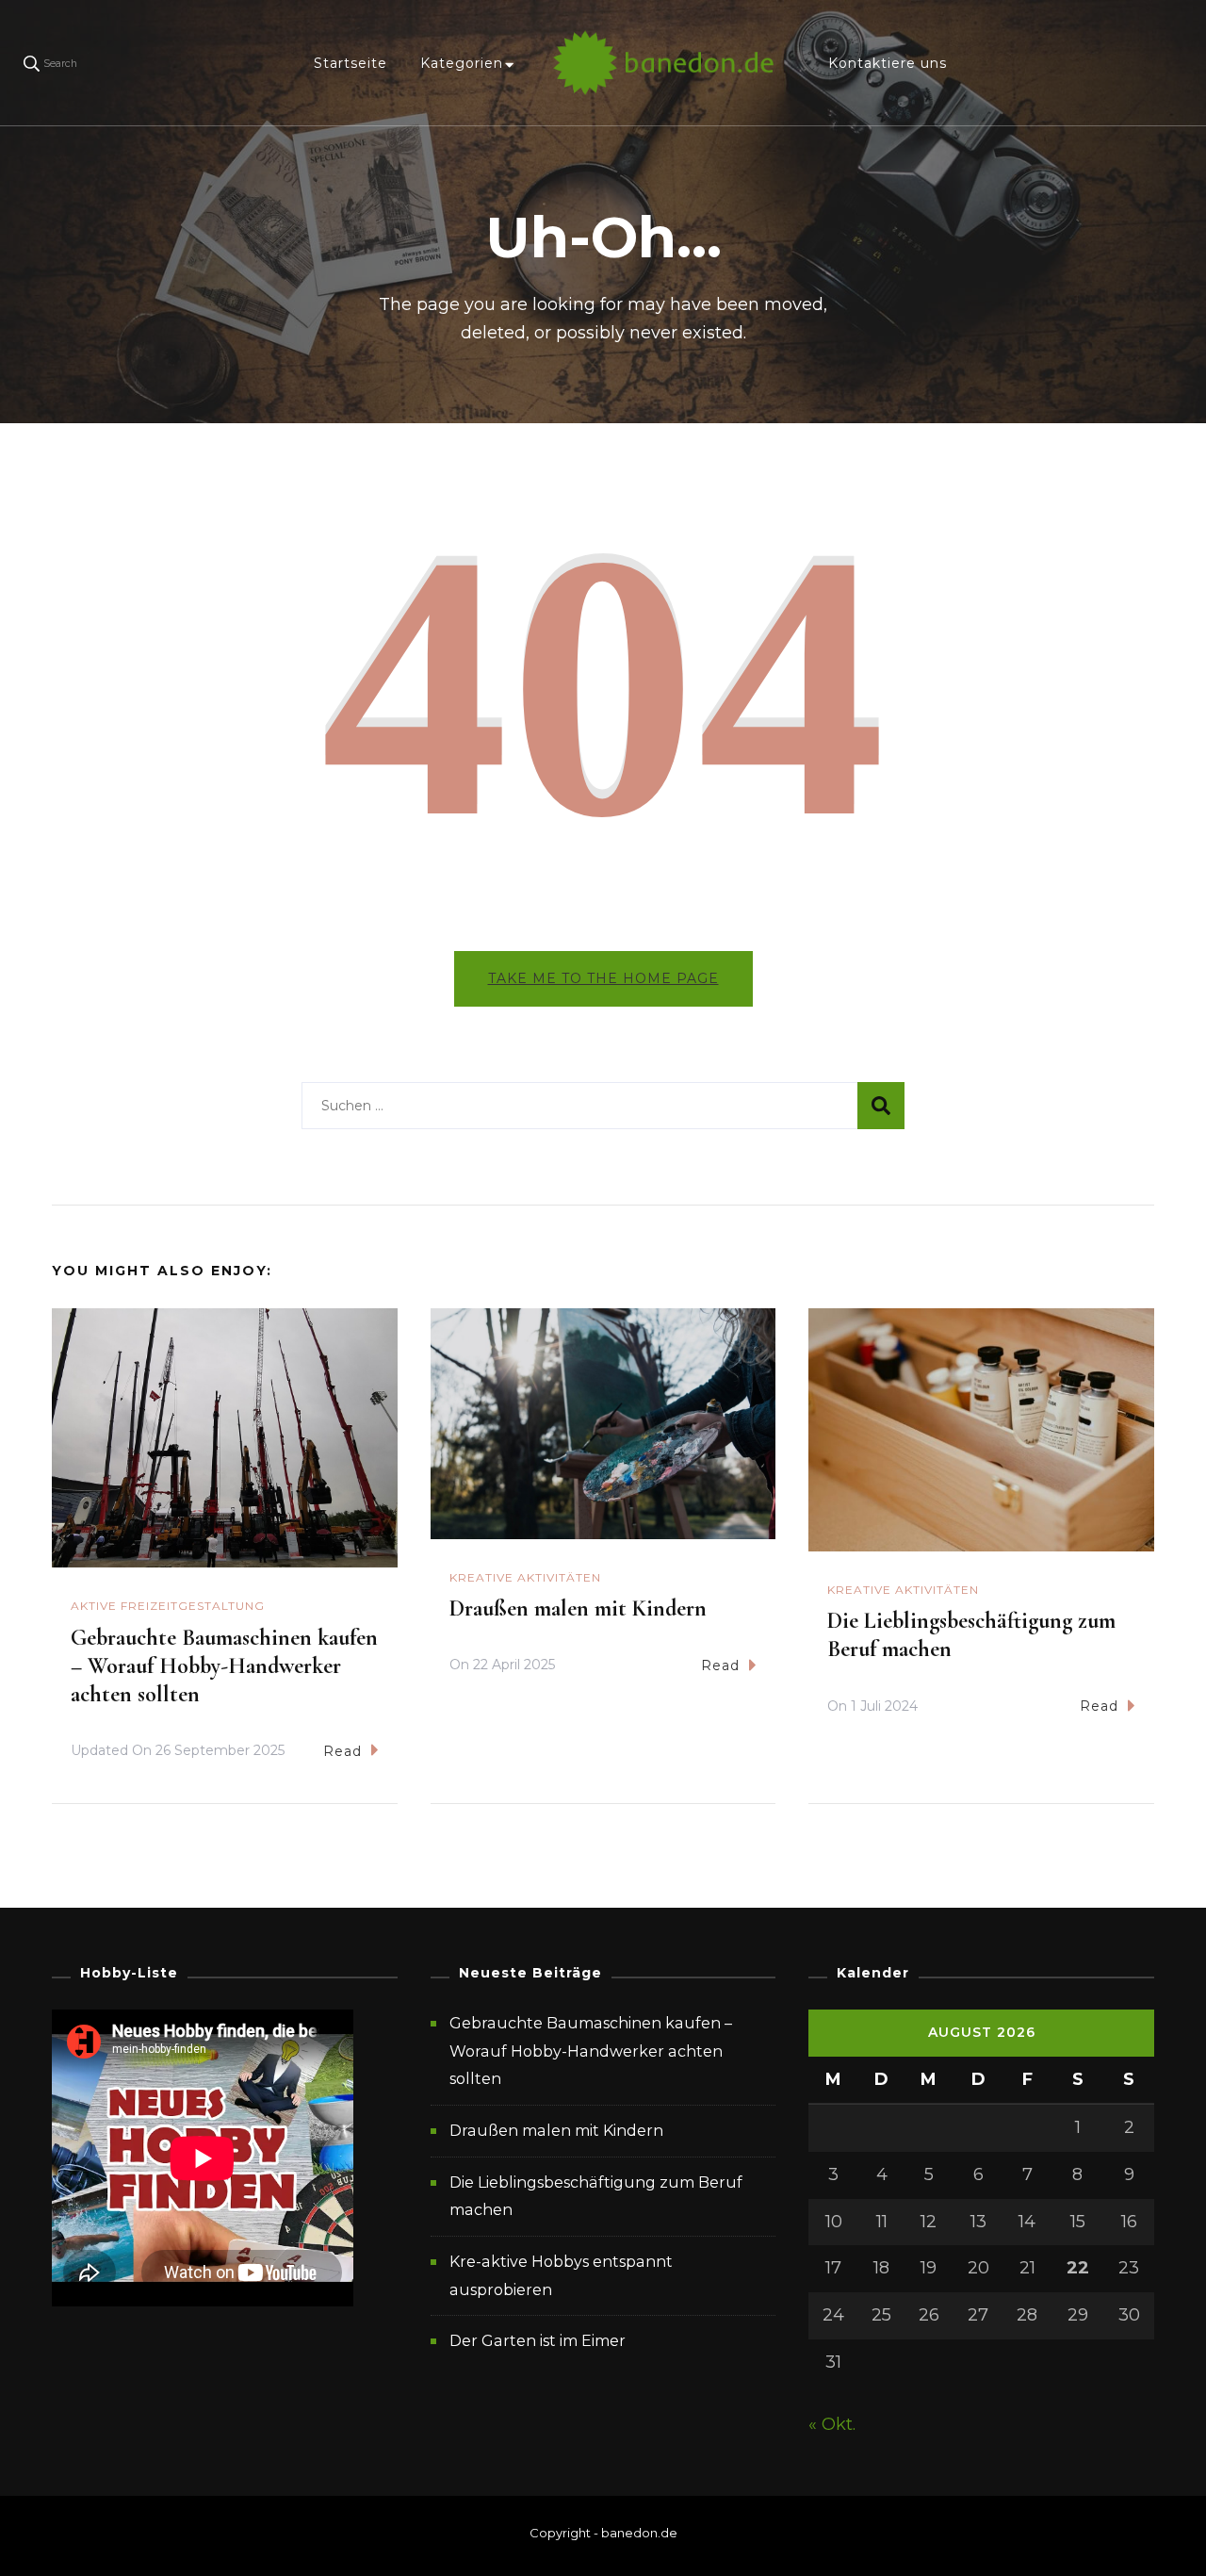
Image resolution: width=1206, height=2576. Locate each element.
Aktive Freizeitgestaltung (168, 1606)
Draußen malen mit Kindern (578, 1608)
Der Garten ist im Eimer (538, 2341)
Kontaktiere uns (888, 63)
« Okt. (832, 2424)
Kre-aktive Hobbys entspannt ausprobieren (561, 2276)
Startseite (350, 63)
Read (342, 1751)
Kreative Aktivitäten (525, 1577)
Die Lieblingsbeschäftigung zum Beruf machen (596, 2197)
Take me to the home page (603, 978)
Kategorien (462, 63)
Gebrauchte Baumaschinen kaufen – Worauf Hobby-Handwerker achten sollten (224, 1666)
